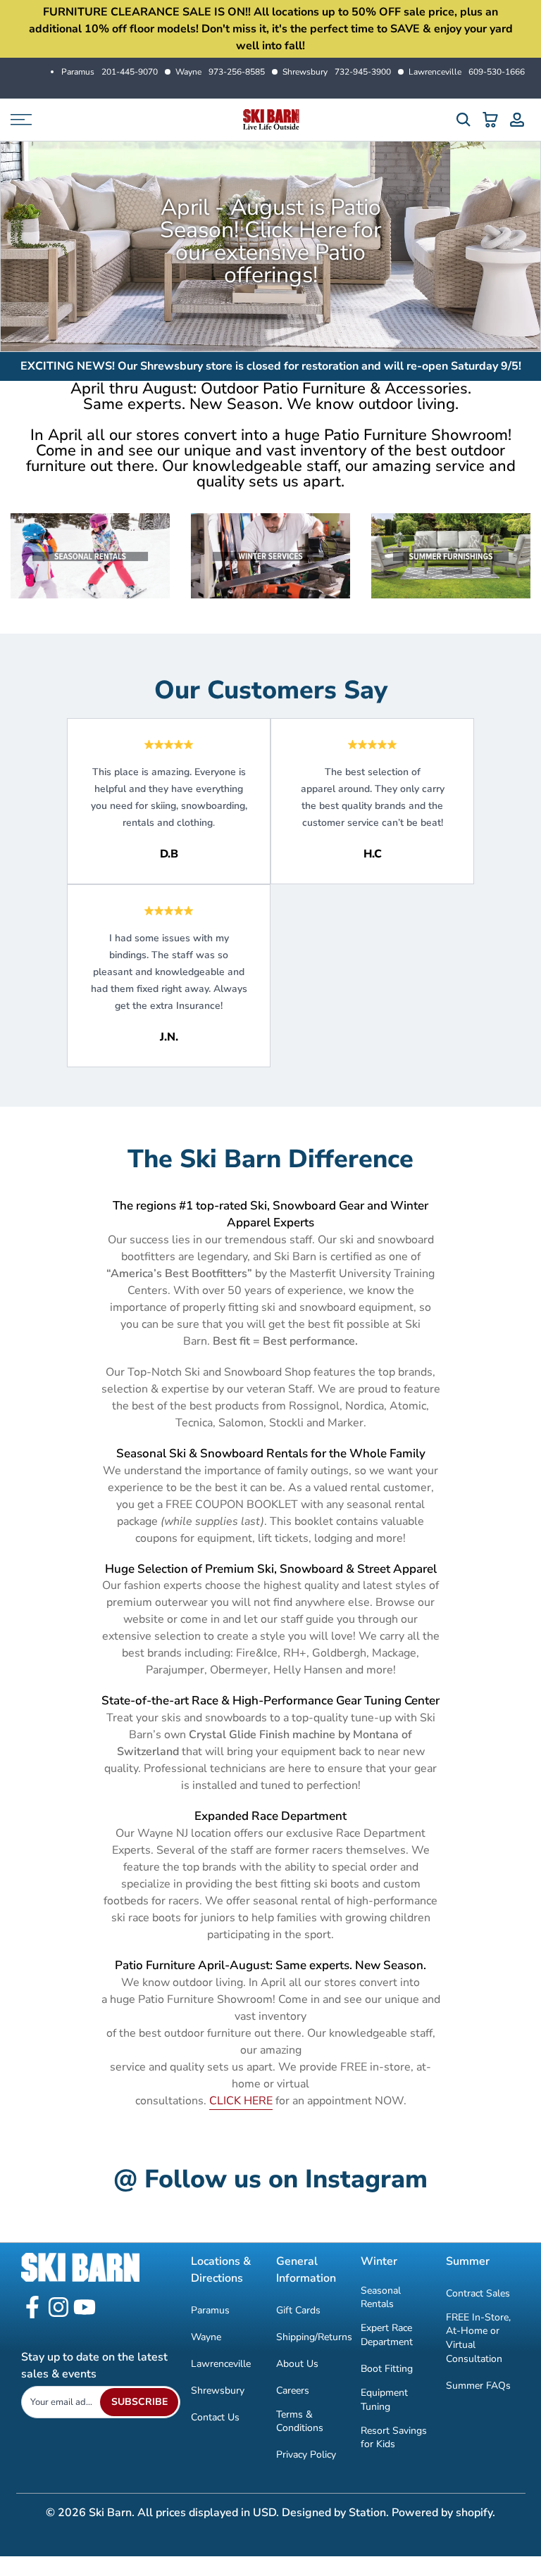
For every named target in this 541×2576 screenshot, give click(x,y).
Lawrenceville (467, 72)
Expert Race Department (387, 2335)
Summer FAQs (478, 2386)
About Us (297, 2364)
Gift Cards (298, 2310)
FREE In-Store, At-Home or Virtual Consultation (478, 2338)
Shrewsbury (337, 72)
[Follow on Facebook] (32, 2308)
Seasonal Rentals (381, 2298)
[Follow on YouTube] (85, 2308)
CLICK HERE (241, 2101)
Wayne (220, 72)
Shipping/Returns (314, 2337)
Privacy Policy (306, 2455)
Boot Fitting (387, 2369)
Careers (293, 2390)
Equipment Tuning (384, 2400)
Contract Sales (478, 2293)
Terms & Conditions (300, 2421)
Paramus (110, 72)
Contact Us (215, 2417)
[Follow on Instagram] (58, 2308)
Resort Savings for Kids (394, 2438)
